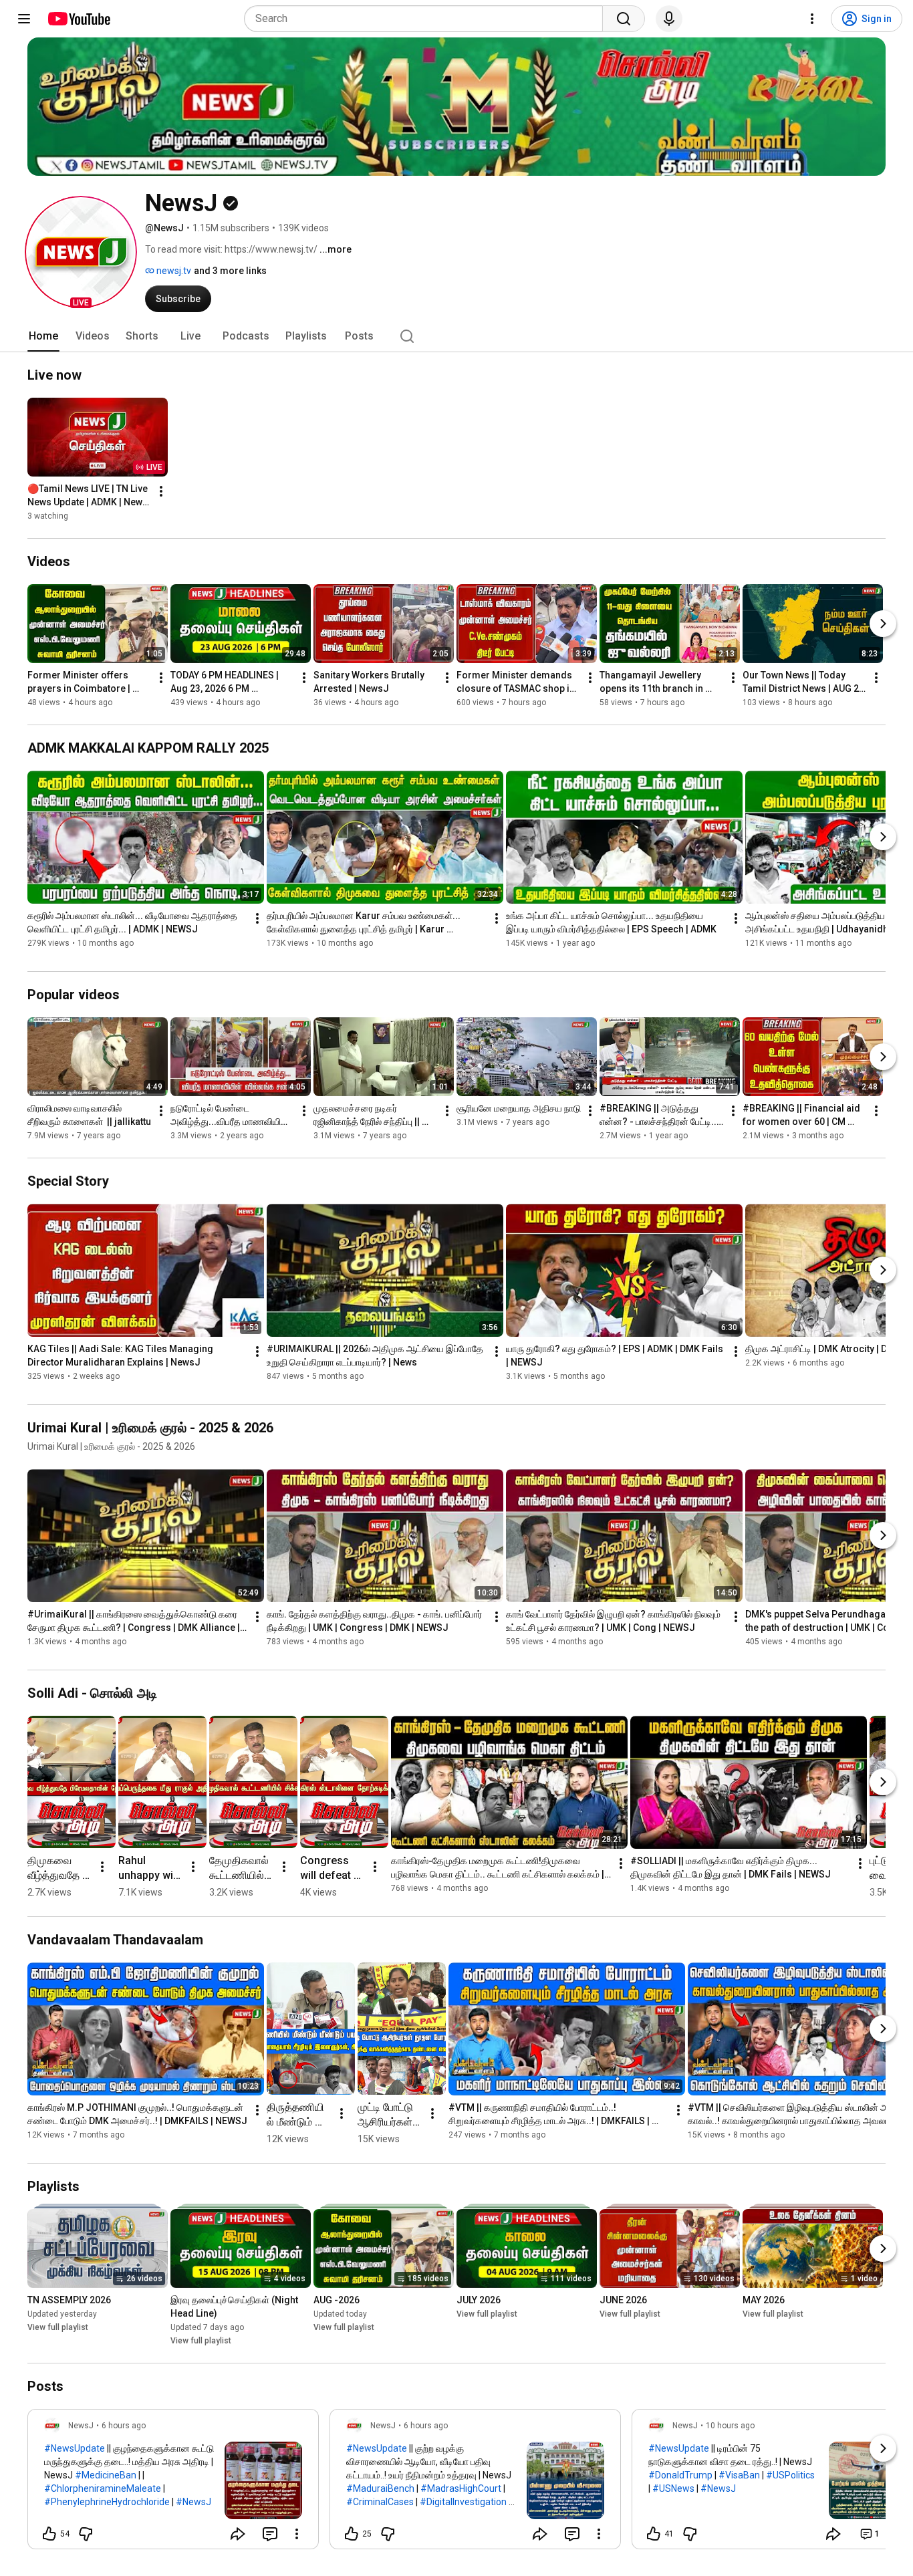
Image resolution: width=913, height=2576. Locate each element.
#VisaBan (739, 2475)
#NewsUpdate (75, 2448)
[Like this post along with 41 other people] (654, 2534)
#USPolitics (790, 2475)
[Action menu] (297, 2534)
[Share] (238, 2534)
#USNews (673, 2488)
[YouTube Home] (79, 19)
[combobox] (427, 19)
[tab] (43, 336)
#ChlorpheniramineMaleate (103, 2488)
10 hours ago (730, 2426)
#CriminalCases (380, 2502)
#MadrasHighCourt (461, 2488)
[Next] (883, 624)
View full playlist (58, 2327)
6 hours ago (124, 2426)
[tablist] (456, 336)
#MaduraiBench (380, 2488)
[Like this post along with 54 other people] (49, 2534)
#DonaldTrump (680, 2475)
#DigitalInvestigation (463, 2502)
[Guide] (24, 19)
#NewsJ (193, 2502)
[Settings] (812, 19)
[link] (173, 2483)
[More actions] (161, 491)
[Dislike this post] (86, 2534)
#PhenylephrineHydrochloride (107, 2502)
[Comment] (270, 2534)
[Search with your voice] (669, 19)
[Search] (624, 19)
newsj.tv (173, 271)
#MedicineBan (106, 2475)
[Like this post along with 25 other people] (352, 2534)
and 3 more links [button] (230, 271)
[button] (81, 252)
